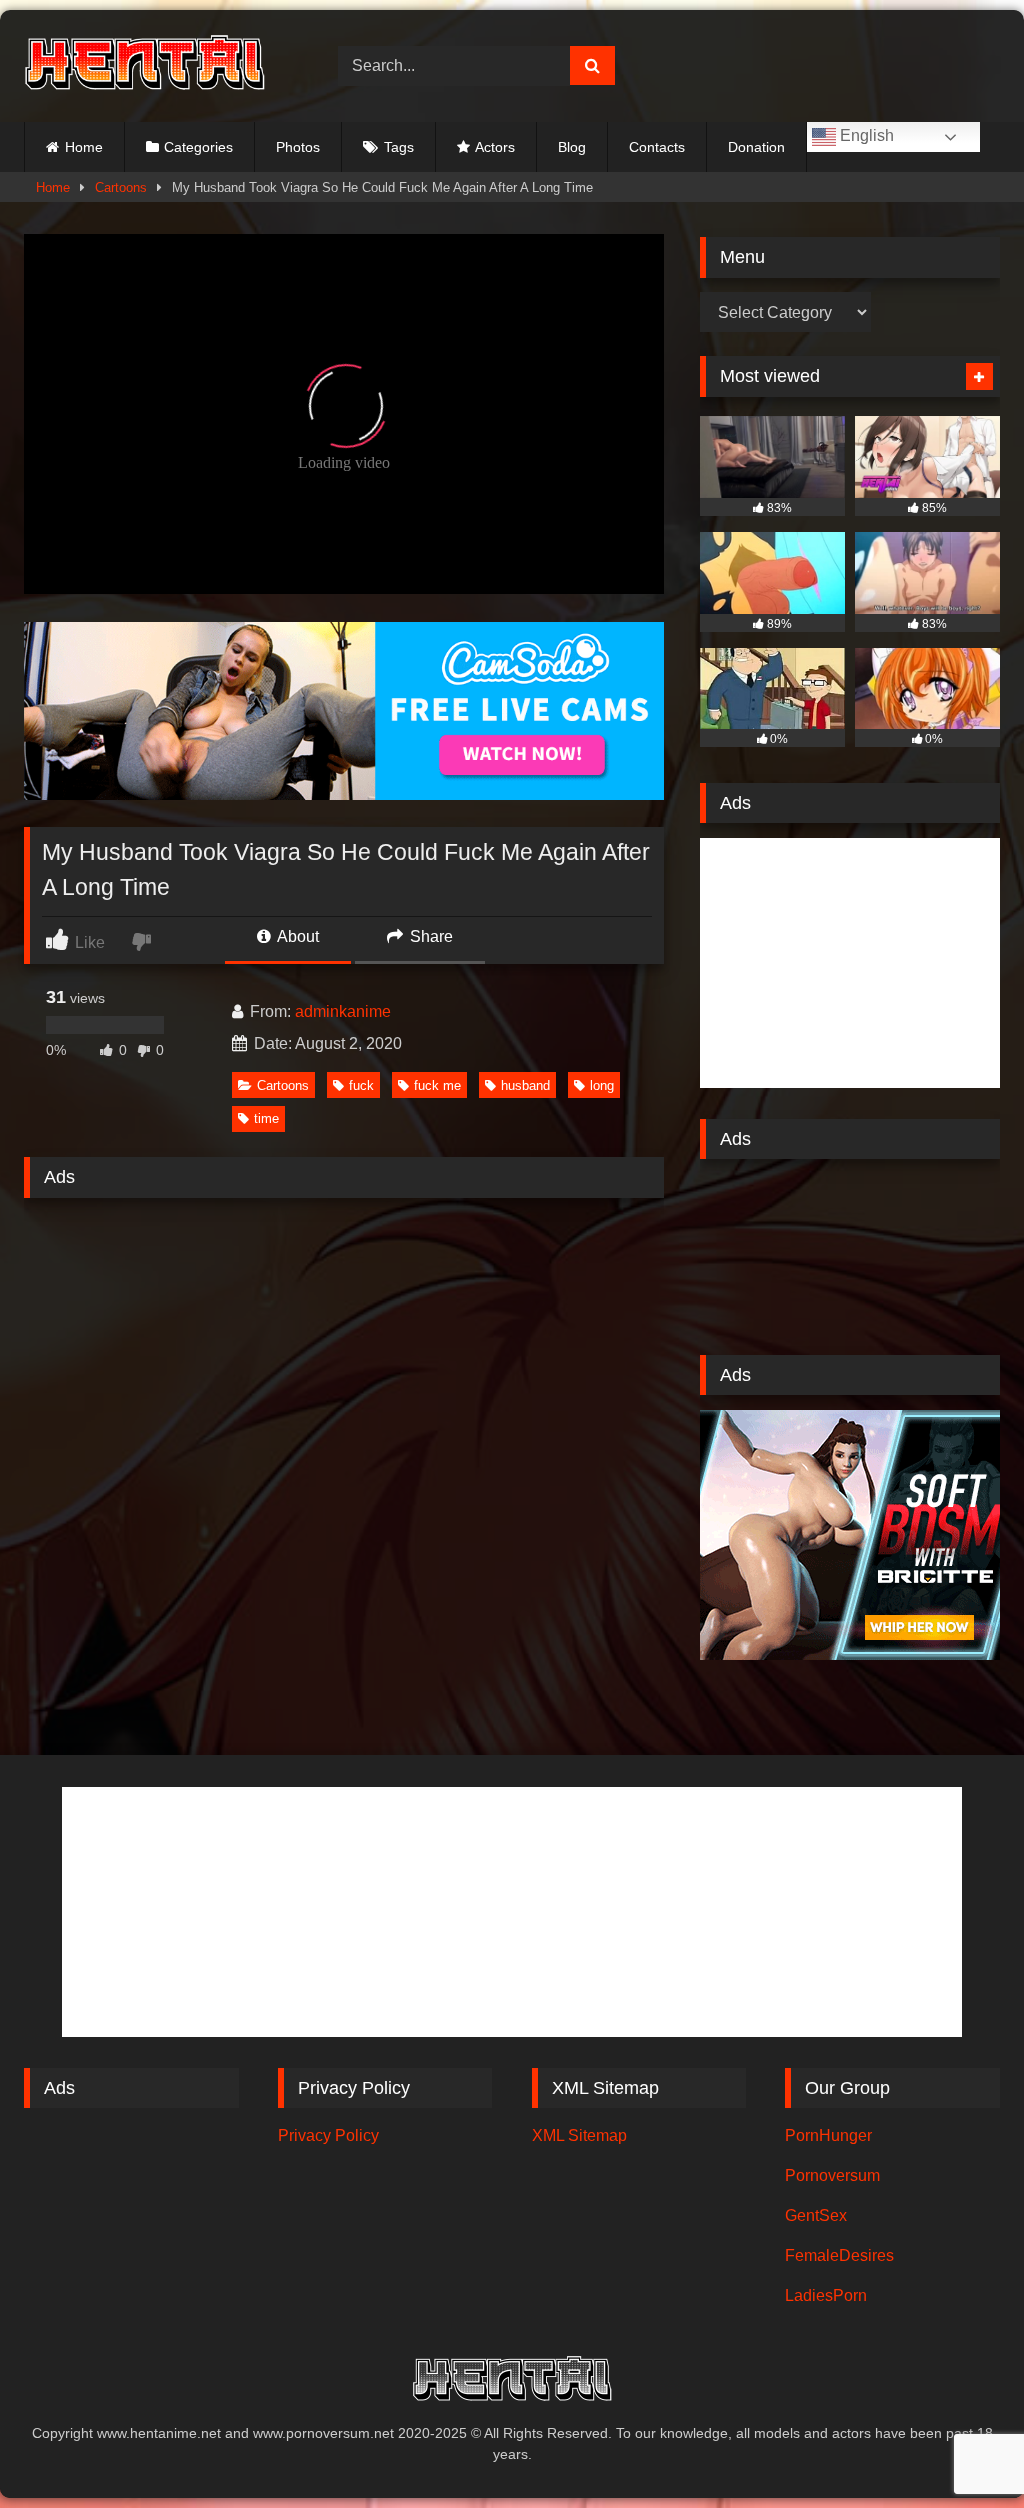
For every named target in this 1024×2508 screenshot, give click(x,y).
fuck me (437, 1085)
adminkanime (343, 1011)
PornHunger (828, 2135)
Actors (495, 147)
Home (84, 147)
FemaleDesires (839, 2255)
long (602, 1085)
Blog (572, 147)
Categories (198, 147)
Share (429, 936)
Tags (399, 147)
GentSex (816, 2215)
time (266, 1118)
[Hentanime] (158, 65)
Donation (756, 147)
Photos (298, 147)
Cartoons (121, 187)
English (865, 135)
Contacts (657, 147)
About (296, 936)
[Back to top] (962, 2448)
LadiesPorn (826, 2295)
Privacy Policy (328, 2135)
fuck (361, 1085)
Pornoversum (832, 2175)
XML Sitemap (579, 2135)
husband (525, 1085)
